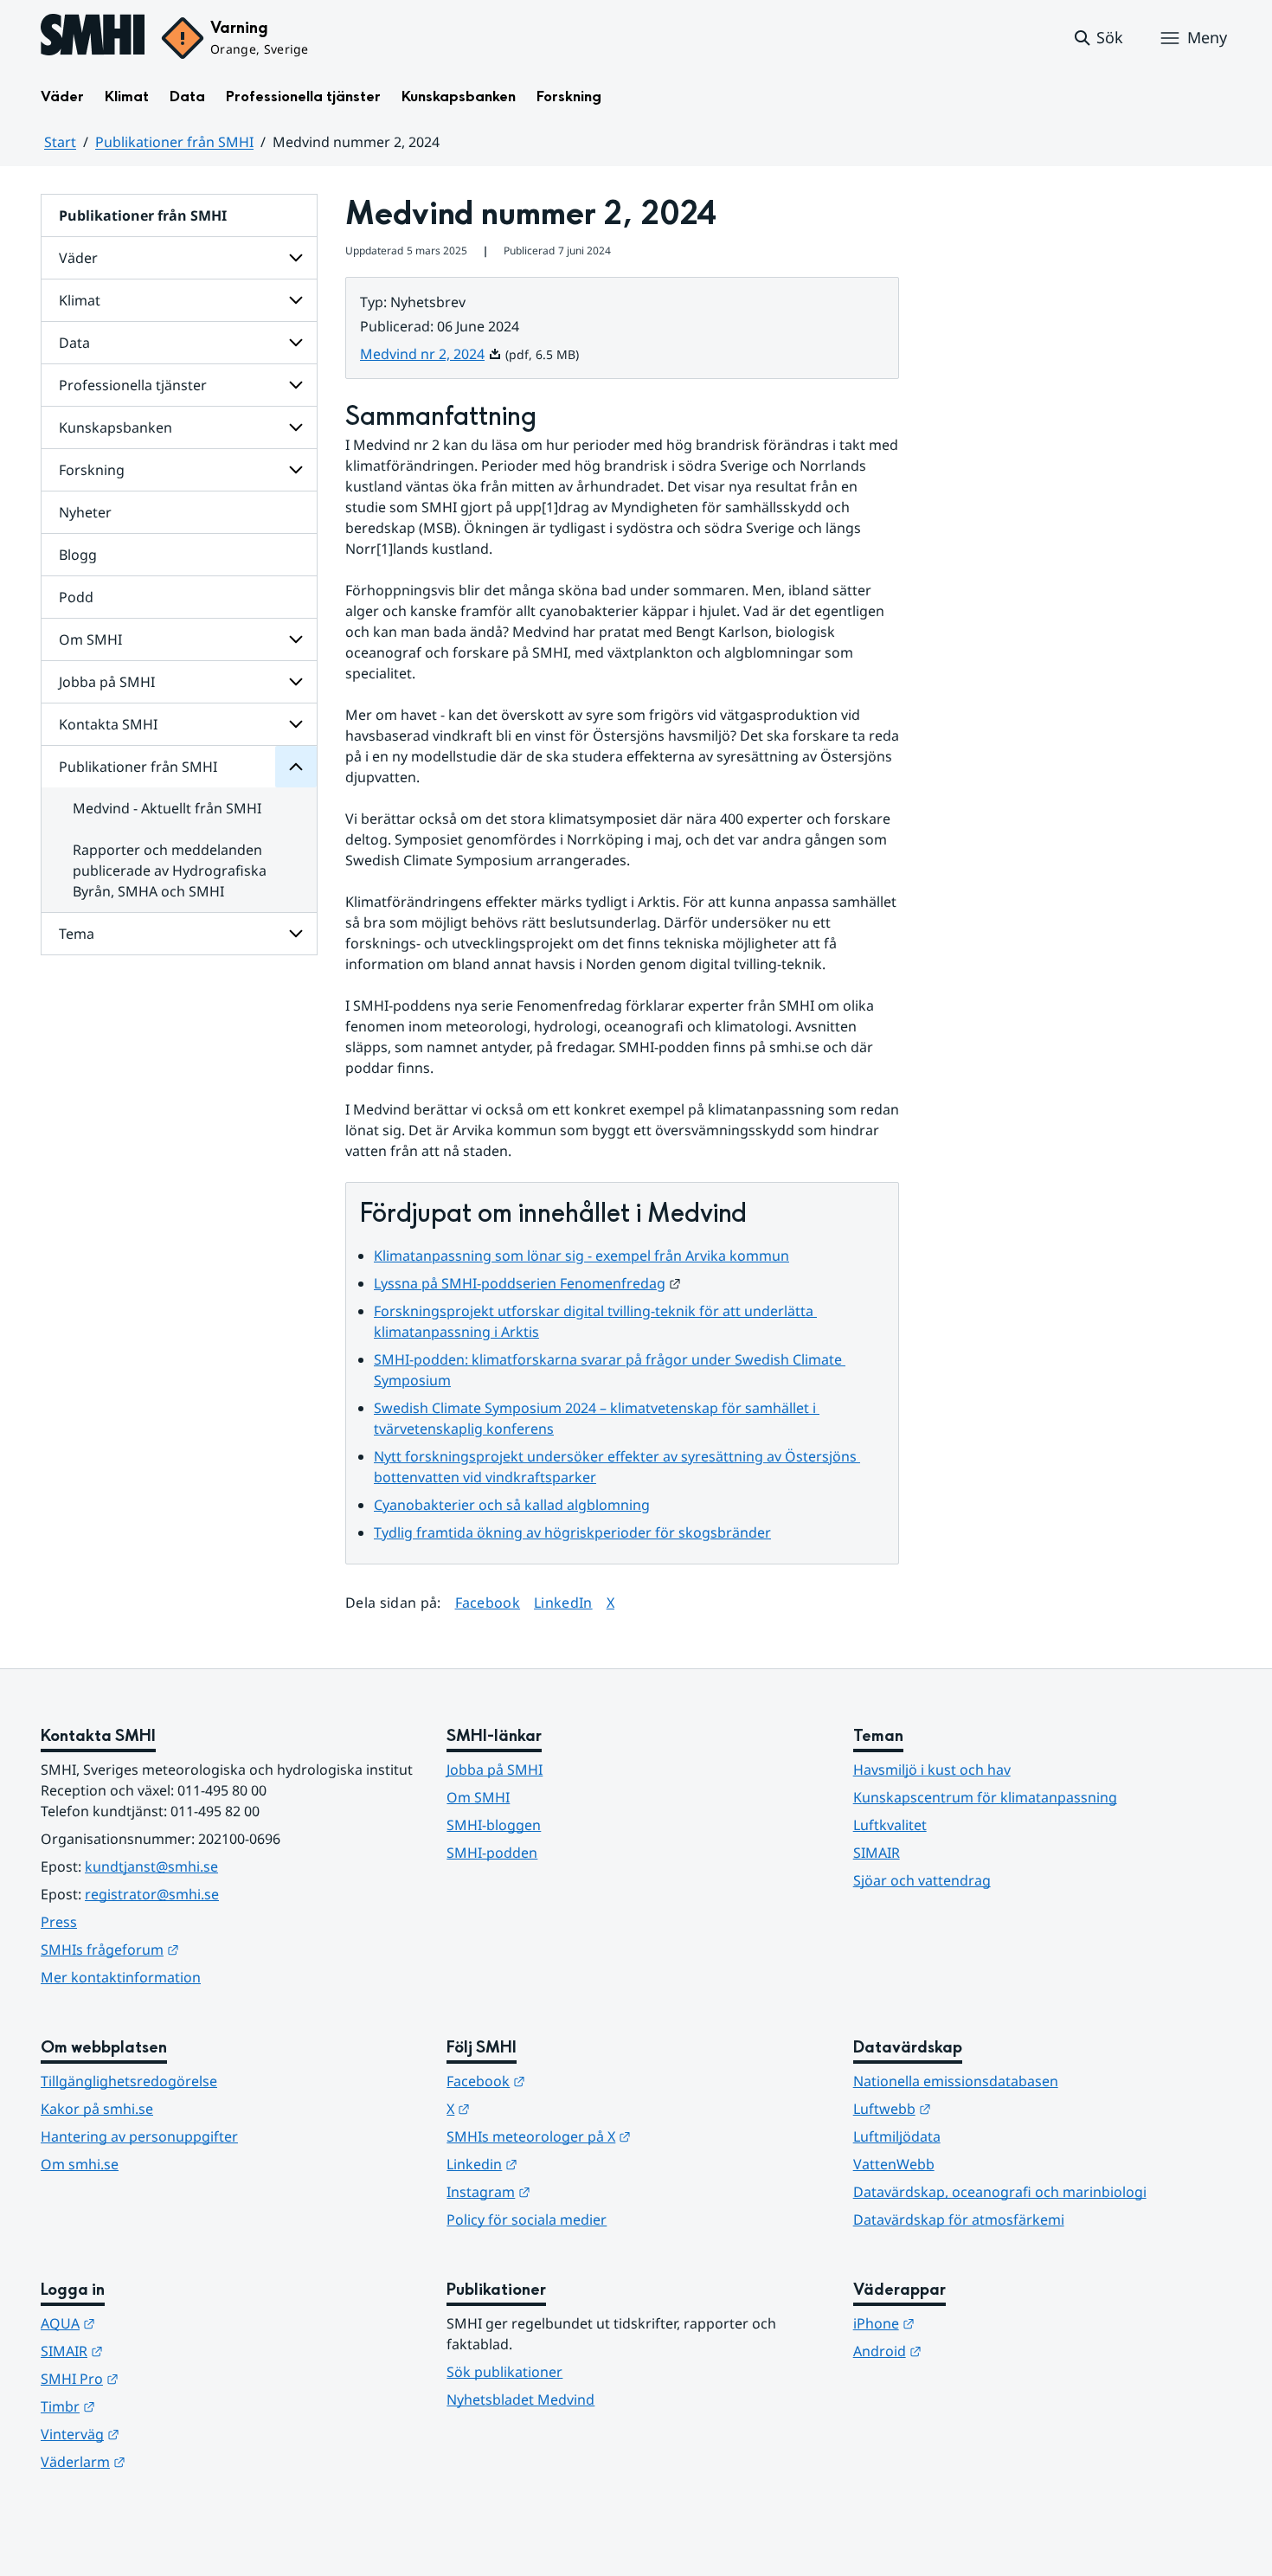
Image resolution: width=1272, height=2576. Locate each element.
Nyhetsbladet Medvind (520, 2399)
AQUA (153, 2323)
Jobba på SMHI (107, 682)
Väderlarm (168, 2461)
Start (60, 142)
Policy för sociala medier (527, 2219)
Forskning (569, 96)
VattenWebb (894, 2164)
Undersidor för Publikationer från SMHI (296, 767)
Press (59, 1922)
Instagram (573, 2191)
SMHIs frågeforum (195, 1949)
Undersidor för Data (296, 343)
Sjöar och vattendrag (922, 1880)
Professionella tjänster (303, 96)
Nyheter (85, 512)
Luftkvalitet (890, 1825)
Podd (76, 597)
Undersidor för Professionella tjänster (296, 385)
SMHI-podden (492, 1853)
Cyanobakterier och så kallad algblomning (512, 1505)
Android (972, 2351)
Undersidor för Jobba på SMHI (296, 682)
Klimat (127, 96)
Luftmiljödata (897, 2136)
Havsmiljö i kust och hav (932, 1770)
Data (187, 96)
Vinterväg (165, 2434)
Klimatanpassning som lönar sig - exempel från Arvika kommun (581, 1256)
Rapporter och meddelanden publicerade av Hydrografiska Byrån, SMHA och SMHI (170, 870)
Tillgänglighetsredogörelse (129, 2081)
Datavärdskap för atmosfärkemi (959, 2219)
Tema (77, 934)
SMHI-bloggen (494, 1825)
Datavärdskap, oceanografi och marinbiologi (1000, 2192)
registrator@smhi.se (152, 1894)
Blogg (78, 555)
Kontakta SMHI (108, 724)
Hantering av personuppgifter (139, 2136)
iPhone (969, 2323)
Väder (62, 96)
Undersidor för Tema (296, 934)
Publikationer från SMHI (174, 142)
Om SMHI (90, 639)
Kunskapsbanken (459, 96)
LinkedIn (563, 1602)
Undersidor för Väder (296, 258)
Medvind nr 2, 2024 (431, 354)
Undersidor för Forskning (296, 470)
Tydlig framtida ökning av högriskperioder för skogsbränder (572, 1532)
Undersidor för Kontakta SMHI (296, 724)
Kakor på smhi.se (97, 2109)
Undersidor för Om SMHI (296, 639)
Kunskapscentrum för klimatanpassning (985, 1797)
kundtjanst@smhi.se (151, 1866)
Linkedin (567, 2164)
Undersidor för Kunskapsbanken (296, 427)
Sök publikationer (504, 2372)
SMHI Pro (164, 2378)
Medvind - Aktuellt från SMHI (167, 808)
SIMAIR (877, 1853)
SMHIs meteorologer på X (623, 2136)
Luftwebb (977, 2108)
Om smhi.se (80, 2164)
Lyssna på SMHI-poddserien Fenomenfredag (527, 1283)
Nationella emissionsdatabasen (956, 2081)
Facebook (488, 1602)
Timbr (153, 2406)
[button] (1098, 38)
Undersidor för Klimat (296, 300)
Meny (1207, 37)
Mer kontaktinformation (121, 1977)
